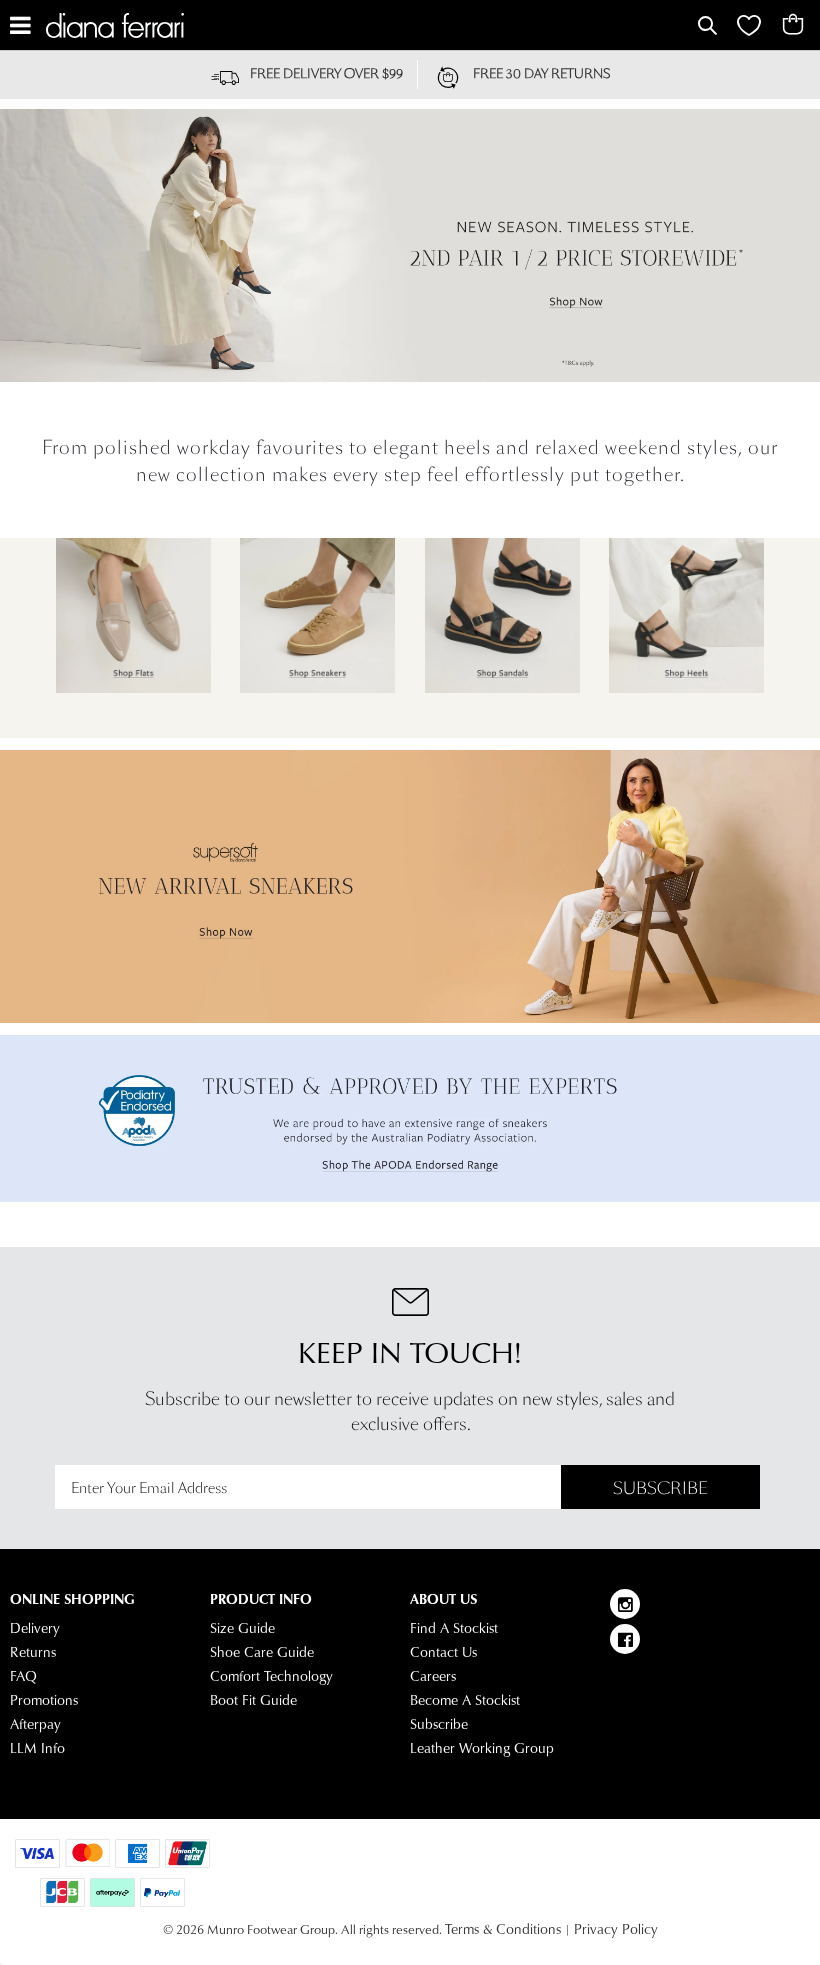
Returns (33, 1652)
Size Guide (242, 1628)
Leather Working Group (482, 1748)
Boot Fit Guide (253, 1700)
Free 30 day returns (541, 73)
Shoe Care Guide (262, 1652)
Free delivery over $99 (326, 73)
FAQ (23, 1676)
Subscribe (660, 1488)
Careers (433, 1676)
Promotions (44, 1700)
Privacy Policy (616, 1929)
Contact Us (443, 1652)
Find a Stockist (454, 1628)
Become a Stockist (465, 1700)
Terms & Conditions (503, 1929)
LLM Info (37, 1748)
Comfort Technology (271, 1676)
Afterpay (35, 1724)
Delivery (35, 1628)
